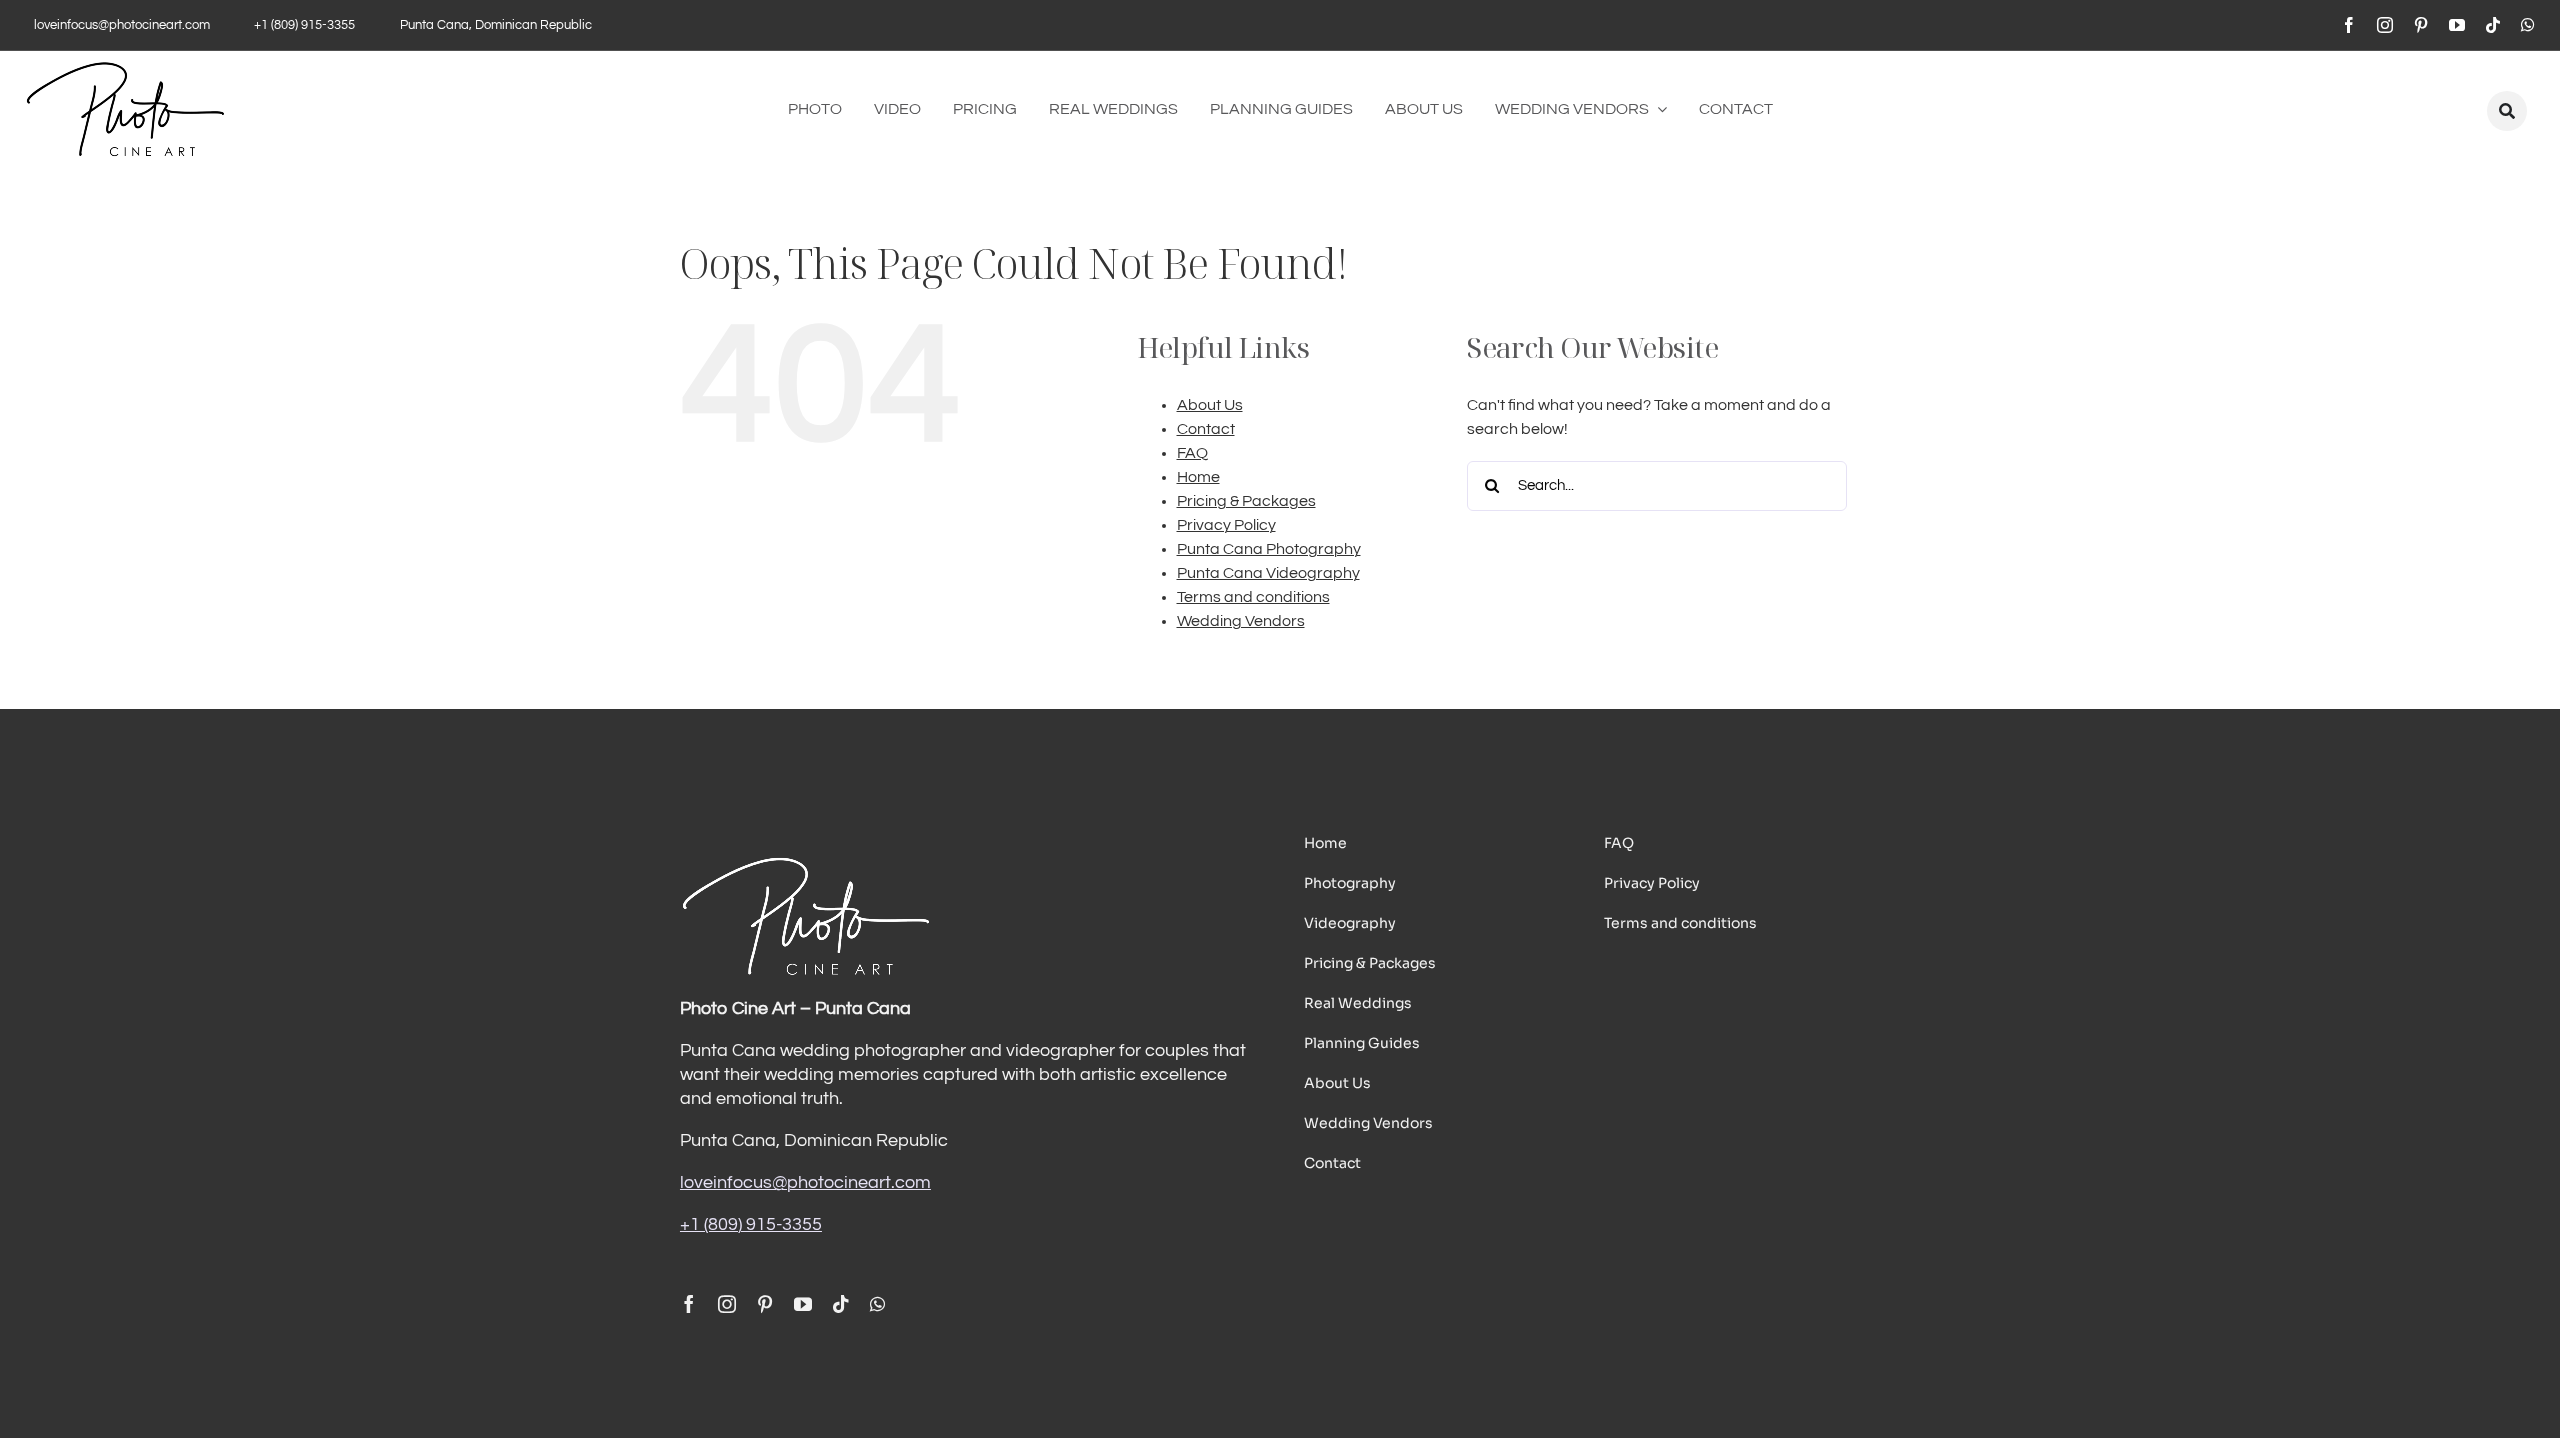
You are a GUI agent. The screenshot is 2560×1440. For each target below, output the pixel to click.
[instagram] (2385, 25)
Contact (1206, 429)
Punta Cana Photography (1269, 549)
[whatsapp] (2528, 25)
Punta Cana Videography (1268, 573)
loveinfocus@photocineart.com (805, 1182)
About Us (1210, 405)
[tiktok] (2493, 25)
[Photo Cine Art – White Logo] (805, 862)
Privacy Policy (1226, 525)
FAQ (1192, 453)
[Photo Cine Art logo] (125, 69)
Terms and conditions (1253, 597)
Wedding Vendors (1241, 621)
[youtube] (2457, 25)
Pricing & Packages (1246, 501)
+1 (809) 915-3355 (751, 1224)
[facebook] (2349, 25)
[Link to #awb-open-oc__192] (2507, 111)
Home (1198, 477)
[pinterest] (2421, 25)
